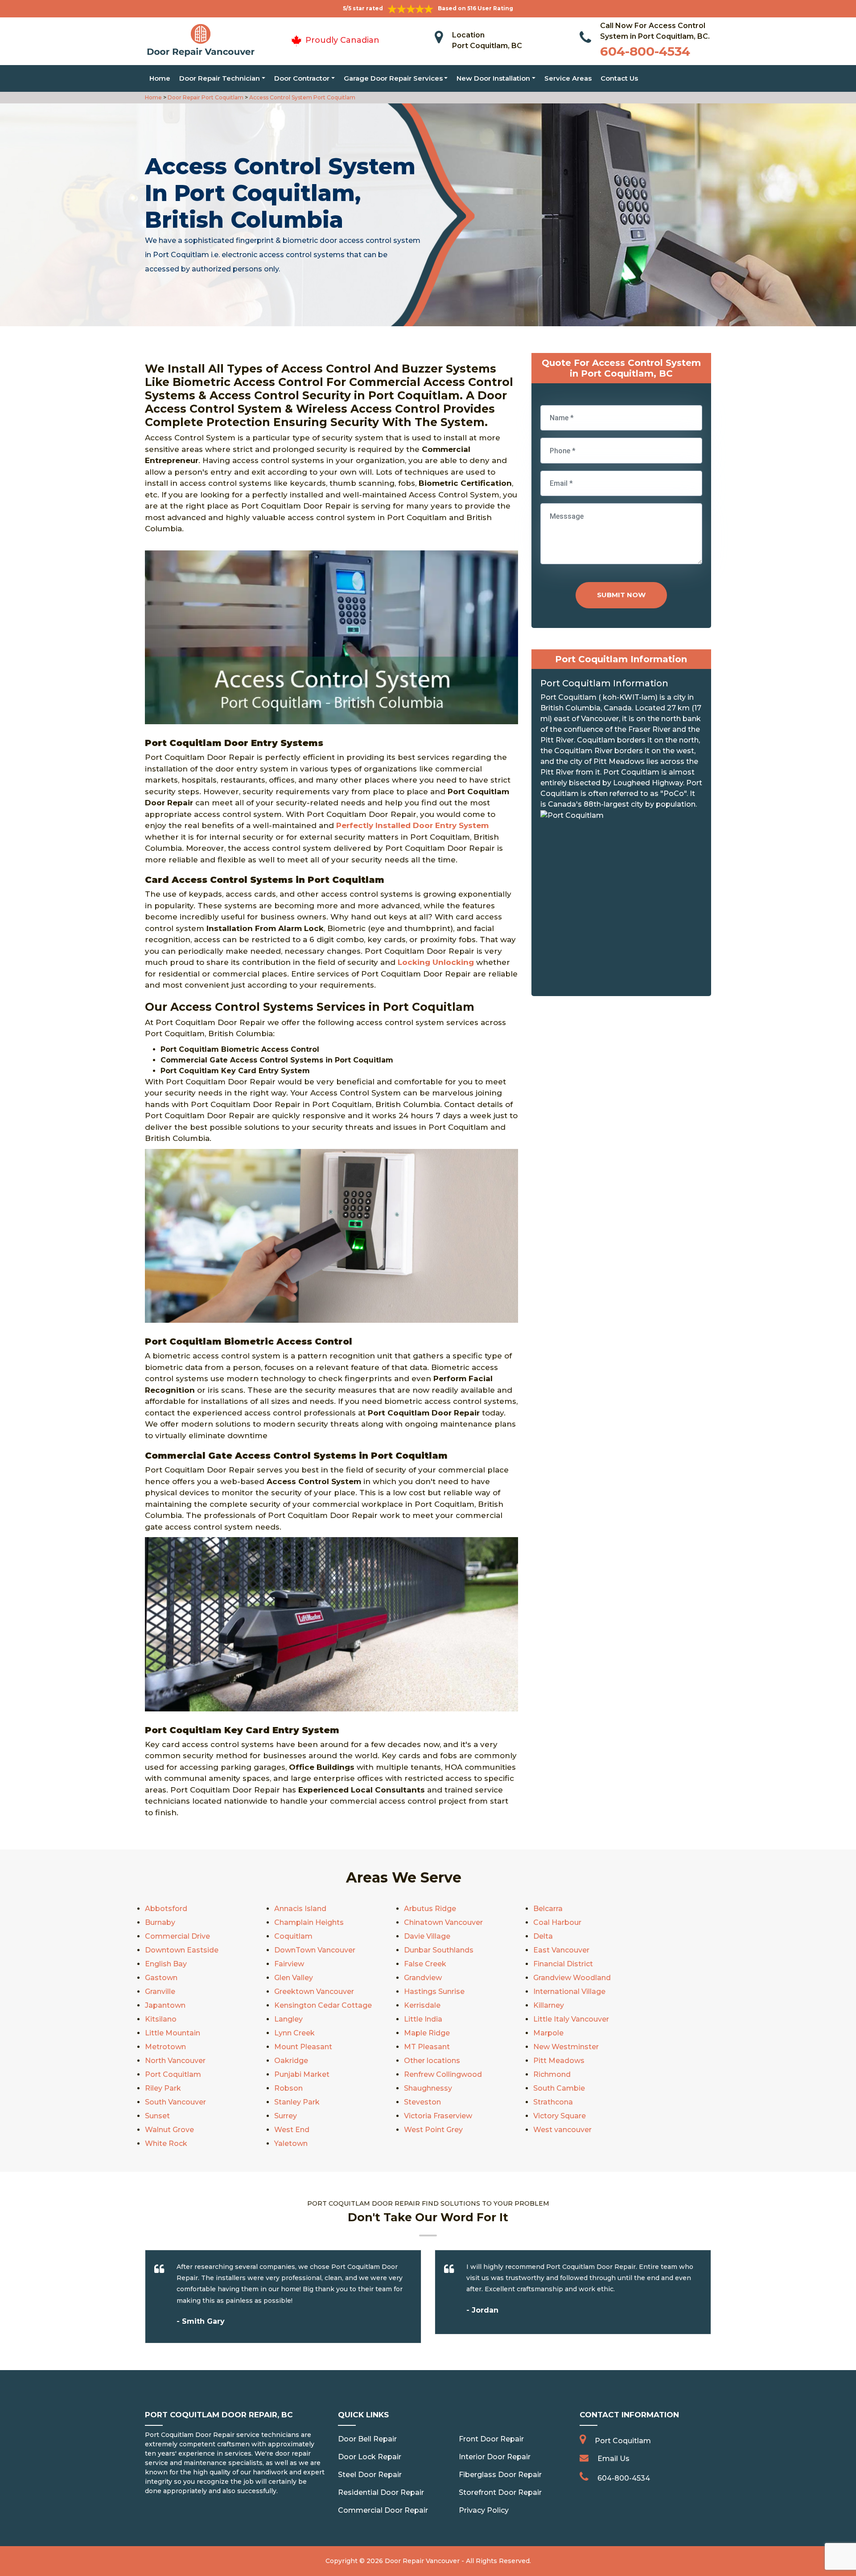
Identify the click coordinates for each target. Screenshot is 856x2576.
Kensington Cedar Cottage (323, 2005)
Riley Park (163, 2088)
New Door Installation (493, 78)
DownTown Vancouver (315, 1950)
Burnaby (160, 1922)
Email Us (613, 2459)
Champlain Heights (309, 1922)
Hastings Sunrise (434, 1991)
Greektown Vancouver (314, 1991)
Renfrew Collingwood (443, 2074)
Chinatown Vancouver (443, 1922)
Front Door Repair (491, 2439)
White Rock (166, 2143)
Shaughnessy (428, 2088)
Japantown (165, 2005)
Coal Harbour (557, 1922)
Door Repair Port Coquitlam (205, 97)
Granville (160, 1991)
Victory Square (560, 2116)
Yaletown (291, 2143)
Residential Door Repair (381, 2492)
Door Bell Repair (367, 2439)
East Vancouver (561, 1950)
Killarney (549, 2005)
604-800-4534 (645, 51)
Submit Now (621, 595)
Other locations (432, 2061)
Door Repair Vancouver (422, 2561)
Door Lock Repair (370, 2457)
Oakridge (291, 2061)
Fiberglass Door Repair (500, 2475)
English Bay (166, 1964)
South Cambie (559, 2088)
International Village (569, 1991)
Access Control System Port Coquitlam (302, 97)
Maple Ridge (427, 2033)
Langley (288, 2019)
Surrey (286, 2116)
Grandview (423, 1978)
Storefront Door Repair (500, 2492)
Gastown (161, 1978)
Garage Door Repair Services (393, 78)
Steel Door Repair (370, 2475)
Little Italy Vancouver (571, 2019)
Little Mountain (173, 2033)
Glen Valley (294, 1978)
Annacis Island (300, 1909)
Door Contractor (302, 78)
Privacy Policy (484, 2510)
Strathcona (553, 2102)
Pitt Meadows (559, 2061)
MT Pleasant (427, 2047)
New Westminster (566, 2047)
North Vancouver (175, 2061)
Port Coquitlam (173, 2074)
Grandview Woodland (572, 1978)
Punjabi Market (302, 2074)
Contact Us (619, 78)
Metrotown (165, 2047)
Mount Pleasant (303, 2047)
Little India (423, 2019)
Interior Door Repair (495, 2457)
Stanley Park (297, 2102)
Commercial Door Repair (383, 2510)
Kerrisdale (422, 2005)
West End (292, 2130)
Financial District (563, 1964)
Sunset (157, 2116)
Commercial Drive (177, 1936)
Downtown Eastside (182, 1950)
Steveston (422, 2102)
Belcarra (548, 1909)
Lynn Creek (294, 2033)
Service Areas (568, 78)
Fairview (289, 1964)
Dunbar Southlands (439, 1950)
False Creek (425, 1964)
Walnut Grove (169, 2130)
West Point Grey (433, 2130)
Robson (288, 2088)
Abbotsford (166, 1909)
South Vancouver (175, 2102)
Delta (543, 1936)
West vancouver (562, 2130)
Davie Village (427, 1936)
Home (160, 78)
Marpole (548, 2033)
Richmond (552, 2074)
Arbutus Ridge (430, 1909)
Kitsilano (161, 2019)
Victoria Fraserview (438, 2116)
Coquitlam (293, 1936)
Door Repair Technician (220, 78)
